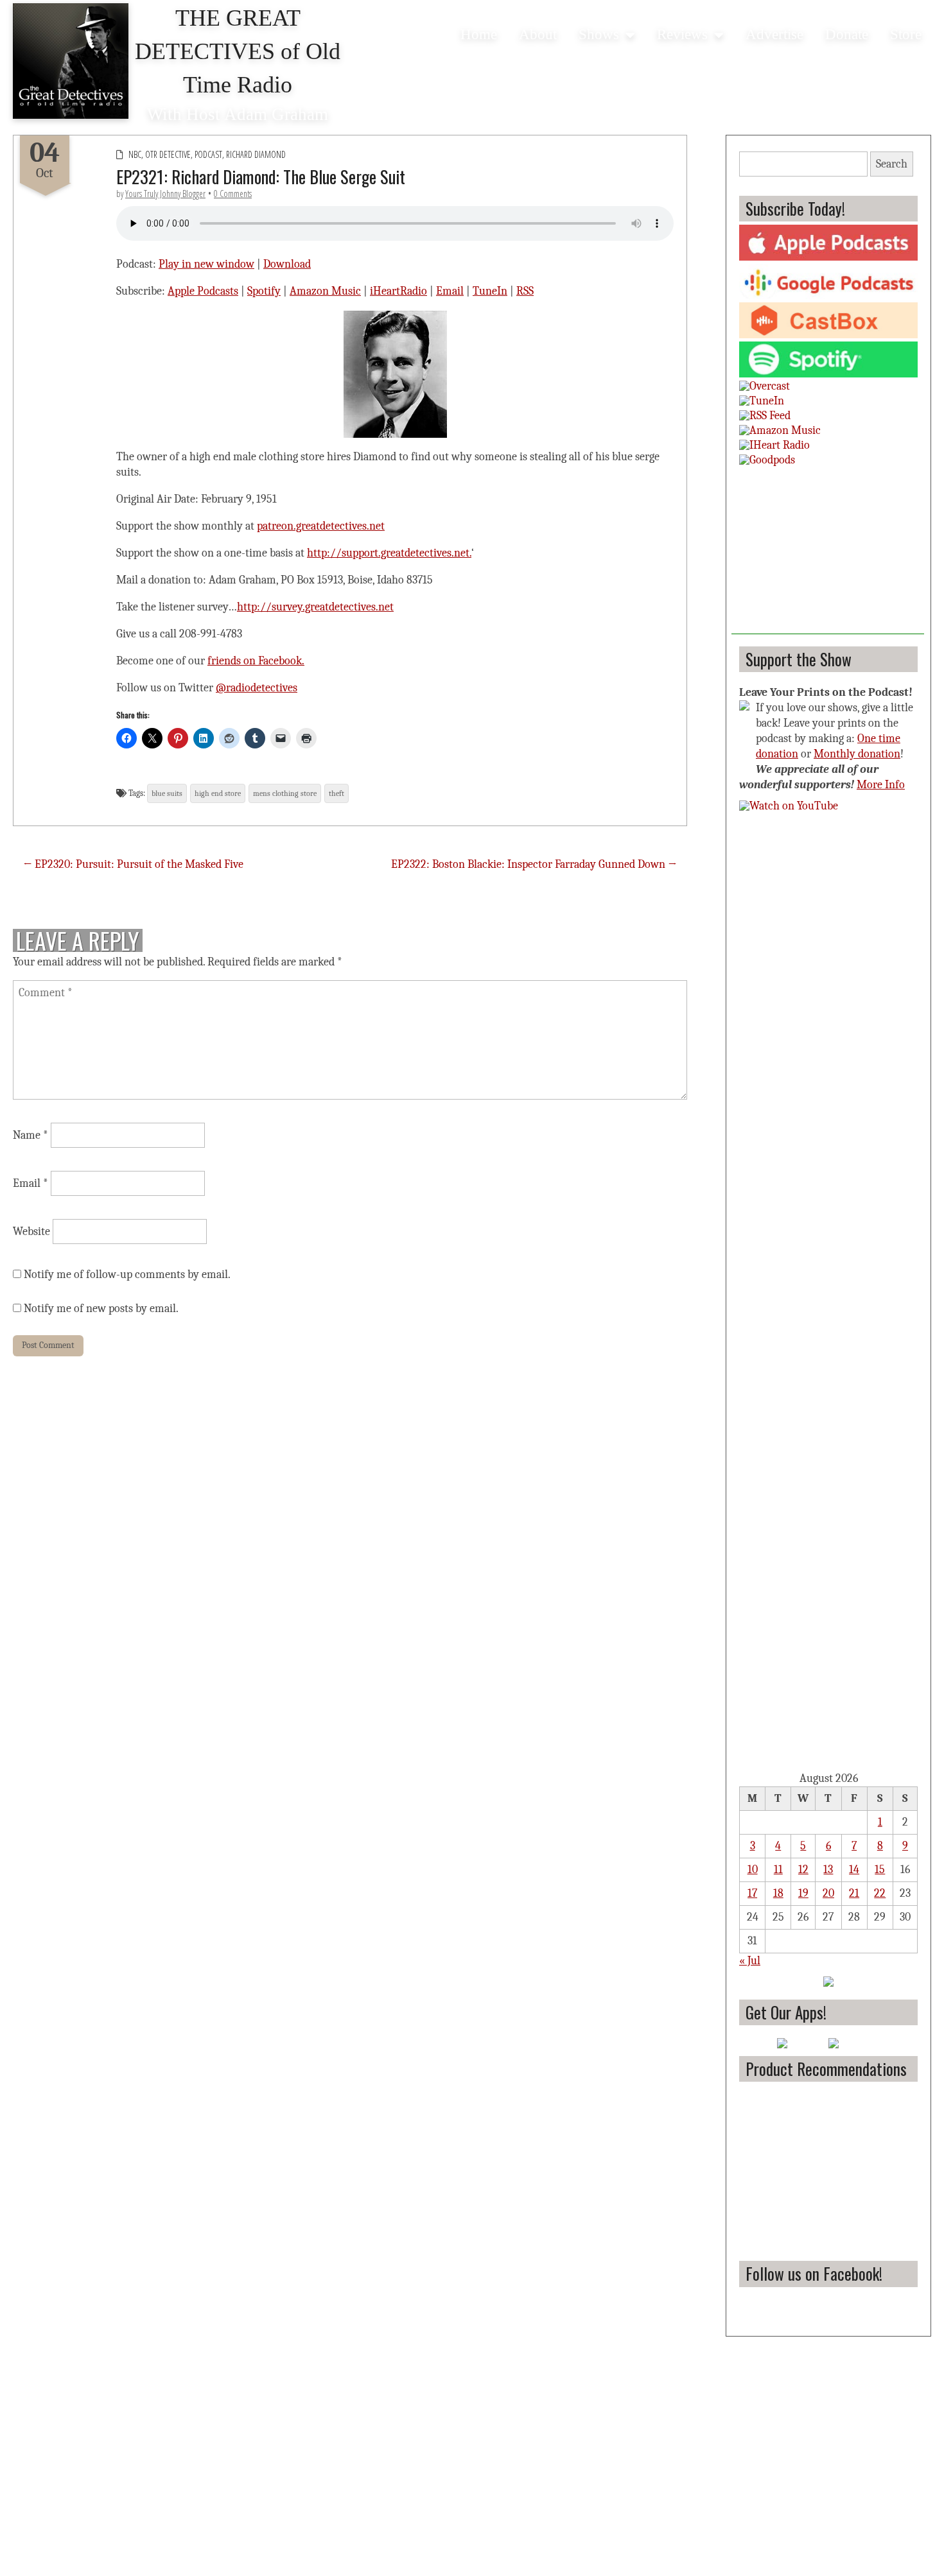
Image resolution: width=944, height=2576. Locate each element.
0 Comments (233, 194)
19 (803, 1893)
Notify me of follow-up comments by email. (127, 1275)
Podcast (208, 154)
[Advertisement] (828, 554)
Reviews (682, 34)
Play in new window (206, 264)
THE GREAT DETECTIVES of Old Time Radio (238, 51)
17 (752, 1893)
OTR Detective (168, 154)
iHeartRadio (398, 291)
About (538, 34)
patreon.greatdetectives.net (321, 526)
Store (906, 34)
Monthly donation (857, 754)
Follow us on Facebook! (814, 2273)
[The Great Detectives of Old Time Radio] (71, 61)
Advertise (774, 34)
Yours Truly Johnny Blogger (165, 194)
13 (828, 1870)
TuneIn (490, 291)
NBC (135, 154)
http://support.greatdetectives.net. (389, 553)
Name (31, 1135)
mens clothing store (285, 793)
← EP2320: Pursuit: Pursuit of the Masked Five (133, 864)
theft (337, 793)
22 (880, 1893)
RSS (525, 291)
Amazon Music (325, 291)
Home (479, 34)
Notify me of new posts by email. (101, 1309)
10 (753, 1870)
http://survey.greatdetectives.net (315, 607)
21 (854, 1893)
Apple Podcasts (203, 291)
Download (287, 264)
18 (778, 1893)
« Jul (750, 1961)
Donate (847, 34)
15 (880, 1870)
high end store (218, 793)
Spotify (264, 291)
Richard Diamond (256, 154)
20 (828, 1893)
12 (803, 1870)
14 (854, 1870)
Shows (599, 34)
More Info (881, 785)
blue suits (167, 793)
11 (778, 1870)
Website (31, 1232)
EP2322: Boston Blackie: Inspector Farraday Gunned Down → (534, 864)
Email (450, 291)
